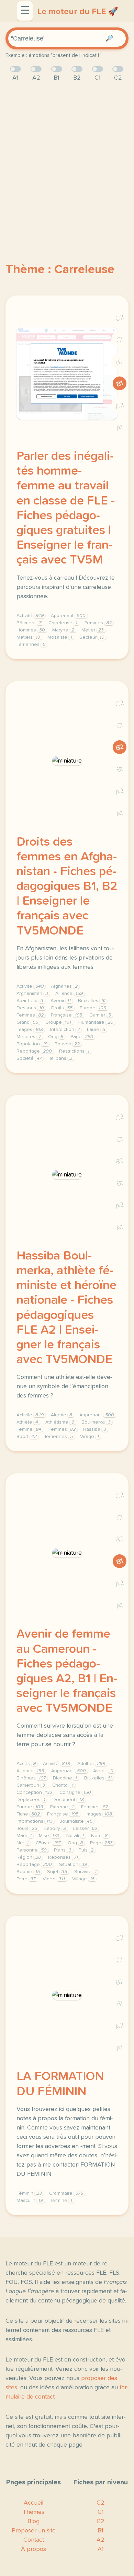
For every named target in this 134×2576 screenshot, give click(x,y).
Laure (96, 1030)
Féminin (29, 2193)
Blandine (65, 1778)
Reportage (34, 1051)
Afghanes (64, 986)
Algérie (62, 1415)
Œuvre (48, 1843)
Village (83, 1879)
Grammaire (66, 2193)
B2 (120, 362)
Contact (34, 2540)
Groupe (58, 1022)
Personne (32, 1850)
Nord (99, 1836)
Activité (30, 616)
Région (29, 1857)
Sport (27, 1437)
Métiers (28, 637)
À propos (33, 2549)
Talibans (60, 1058)
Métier (93, 630)
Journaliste (76, 1821)
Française (66, 1015)
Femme (29, 1429)
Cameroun (31, 1785)
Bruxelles (92, 1001)
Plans (63, 1850)
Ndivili (75, 1836)
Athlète (27, 1422)
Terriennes (31, 645)
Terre (26, 1879)
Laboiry (55, 1829)
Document (68, 1800)
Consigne (75, 1792)
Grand (27, 1022)
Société (29, 1058)
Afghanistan (32, 994)
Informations (35, 1821)
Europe (93, 1008)
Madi (24, 1836)
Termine (61, 2201)
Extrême (62, 1807)
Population (32, 1044)
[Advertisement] (67, 161)
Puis (86, 1850)
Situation (73, 1865)
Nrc (23, 1843)
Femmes (98, 623)
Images (30, 1030)
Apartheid (30, 1001)
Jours (27, 1829)
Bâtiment (29, 623)
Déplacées (31, 1800)
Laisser (85, 1829)
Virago (90, 1437)
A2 (120, 406)
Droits (62, 1008)
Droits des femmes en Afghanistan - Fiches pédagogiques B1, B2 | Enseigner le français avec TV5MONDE (67, 887)
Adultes (91, 1764)
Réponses (63, 1857)
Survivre (85, 1872)
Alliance (69, 994)
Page (82, 1037)
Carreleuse (63, 623)
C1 (120, 340)
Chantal (63, 1785)
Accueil (33, 2503)
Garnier (100, 1015)
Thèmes (33, 2512)
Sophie (28, 1872)
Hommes (31, 630)
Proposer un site (34, 2531)
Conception (34, 1792)
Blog (33, 2521)
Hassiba (94, 1429)
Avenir (61, 1001)
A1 (120, 428)
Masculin (30, 2201)
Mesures (29, 1037)
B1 (120, 384)
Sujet (57, 1872)
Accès (26, 1764)
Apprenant (68, 616)
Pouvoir (67, 1044)
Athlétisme (60, 1422)
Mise (49, 1836)
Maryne (63, 630)
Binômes (31, 1778)
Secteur (92, 637)
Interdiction (65, 1030)
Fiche (28, 1814)
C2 (120, 318)
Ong (56, 1037)
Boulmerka (96, 1422)
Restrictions (74, 1051)
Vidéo (54, 1879)
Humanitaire (96, 1022)
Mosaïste (60, 637)
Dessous (30, 1008)
